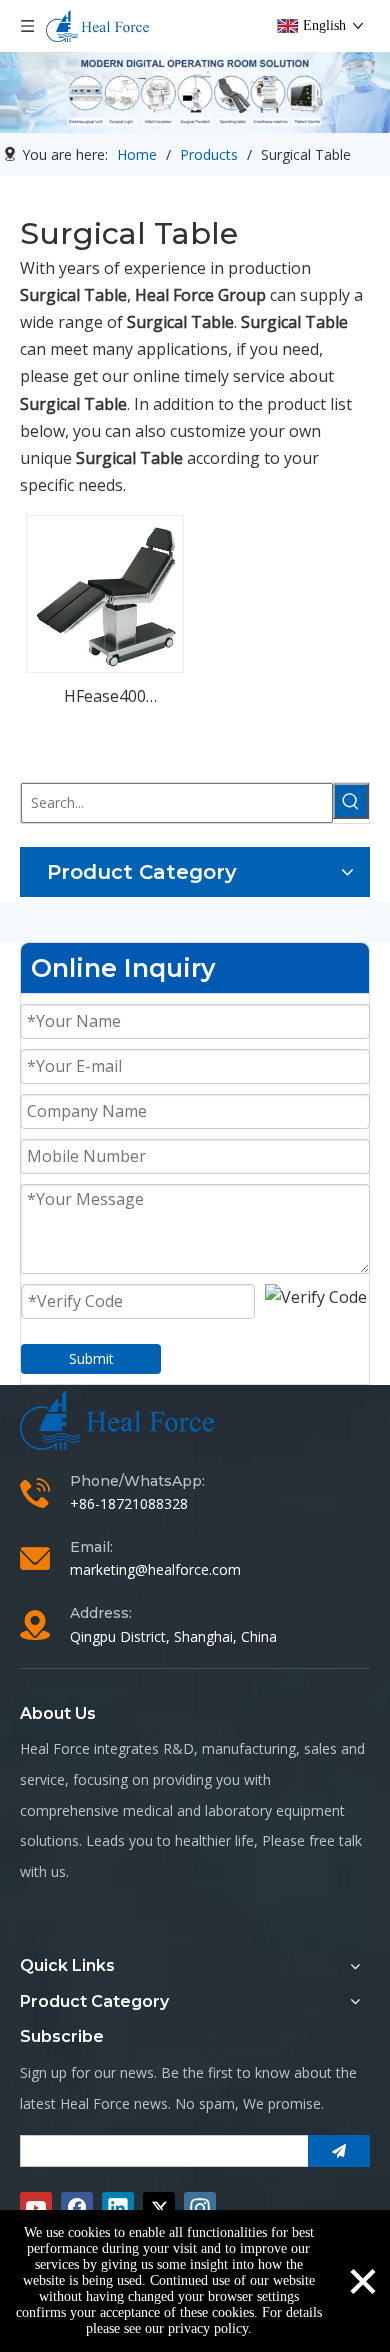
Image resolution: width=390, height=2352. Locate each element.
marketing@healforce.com (155, 1569)
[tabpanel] (195, 92)
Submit (91, 1358)
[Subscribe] (339, 2151)
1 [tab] (173, 109)
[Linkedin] (118, 2208)
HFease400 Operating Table (105, 697)
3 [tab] (217, 109)
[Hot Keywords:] (351, 801)
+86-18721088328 (129, 1503)
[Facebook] (77, 2208)
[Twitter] (159, 2208)
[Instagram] (200, 2208)
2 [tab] (195, 109)
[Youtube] (36, 2208)
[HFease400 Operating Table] (105, 593)
